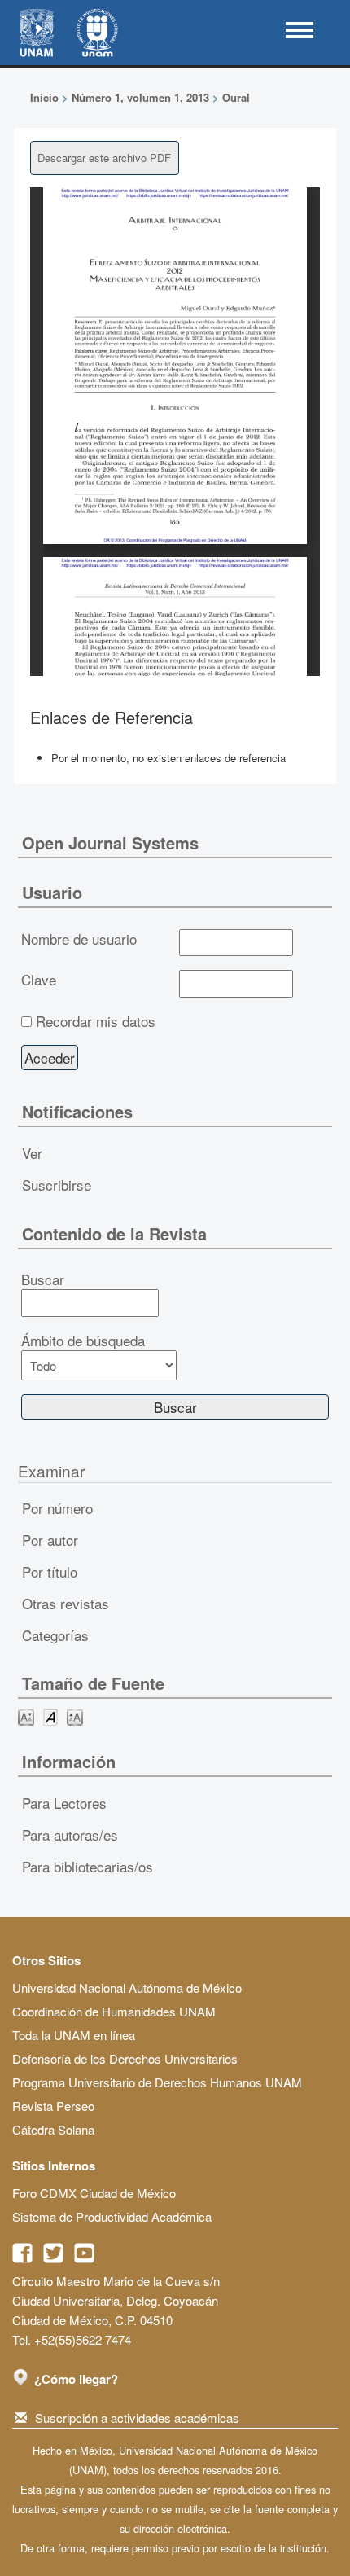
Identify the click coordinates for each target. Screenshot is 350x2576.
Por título (50, 1571)
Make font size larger (75, 1716)
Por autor (50, 1540)
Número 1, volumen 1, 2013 (140, 97)
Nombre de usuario (79, 939)
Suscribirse (57, 1185)
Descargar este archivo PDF (104, 158)
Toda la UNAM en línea (74, 2035)
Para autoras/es (70, 1834)
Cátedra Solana (53, 2129)
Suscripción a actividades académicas (137, 2418)
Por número (57, 1508)
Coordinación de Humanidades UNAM (114, 2011)
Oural (236, 97)
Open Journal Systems (110, 843)
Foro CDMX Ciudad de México (94, 2193)
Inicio (44, 97)
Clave (39, 980)
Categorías (55, 1635)
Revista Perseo (53, 2106)
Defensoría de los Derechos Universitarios (125, 2058)
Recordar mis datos (96, 1021)
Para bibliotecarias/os (87, 1866)
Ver (32, 1153)
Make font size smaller (26, 1716)
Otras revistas (66, 1603)
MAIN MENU (300, 30)
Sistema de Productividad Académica (112, 2216)
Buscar (43, 1279)
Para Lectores (64, 1803)
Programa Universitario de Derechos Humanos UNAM (157, 2082)
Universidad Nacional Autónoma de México (127, 1988)
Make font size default (50, 1716)
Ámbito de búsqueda (83, 1341)
